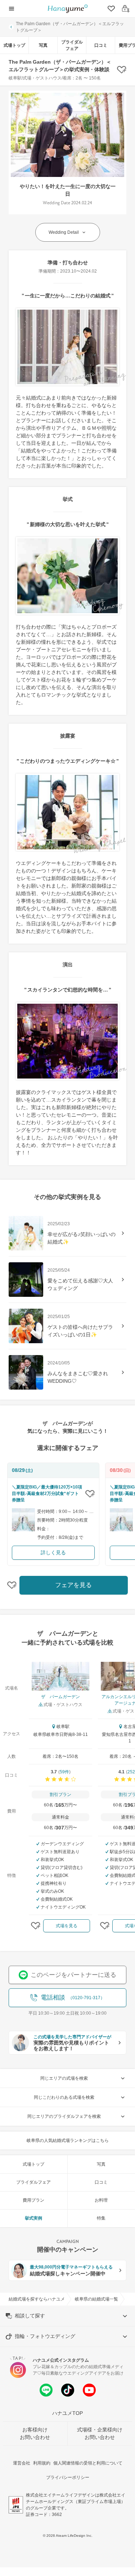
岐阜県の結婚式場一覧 (96, 2299)
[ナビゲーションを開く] (12, 9)
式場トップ (14, 45)
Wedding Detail (64, 232)
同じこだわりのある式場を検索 (64, 2097)
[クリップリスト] (111, 9)
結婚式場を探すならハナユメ (37, 2299)
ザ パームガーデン (60, 1697)
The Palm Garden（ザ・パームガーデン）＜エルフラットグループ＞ (70, 27)
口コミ (101, 45)
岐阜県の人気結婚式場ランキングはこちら (68, 2140)
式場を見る (67, 1926)
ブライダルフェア (72, 45)
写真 (43, 45)
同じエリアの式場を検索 (64, 2078)
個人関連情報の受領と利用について (88, 2463)
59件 (64, 1772)
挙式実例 (33, 2218)
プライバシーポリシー (68, 2477)
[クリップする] (90, 1494)
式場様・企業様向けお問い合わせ (100, 2433)
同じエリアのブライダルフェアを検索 (64, 2116)
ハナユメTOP (67, 2413)
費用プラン (33, 2200)
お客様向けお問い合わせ (35, 2433)
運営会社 (22, 2463)
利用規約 (42, 2463)
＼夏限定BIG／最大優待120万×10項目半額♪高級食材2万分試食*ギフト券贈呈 (47, 1494)
